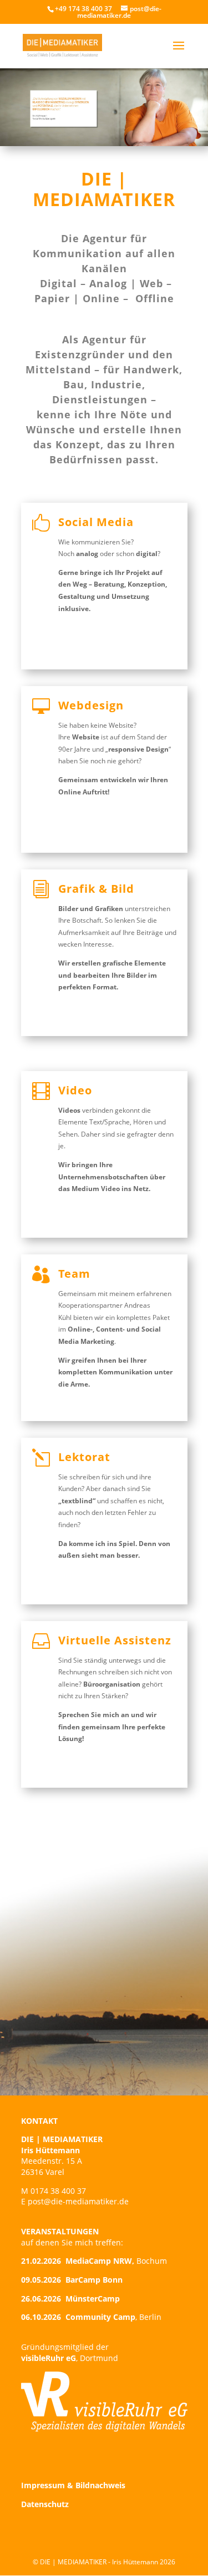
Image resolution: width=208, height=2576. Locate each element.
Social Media (96, 522)
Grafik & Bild (96, 889)
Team (74, 1274)
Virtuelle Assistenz (115, 1640)
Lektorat (84, 1457)
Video (75, 1090)
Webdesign (91, 705)
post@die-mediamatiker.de (78, 2201)
